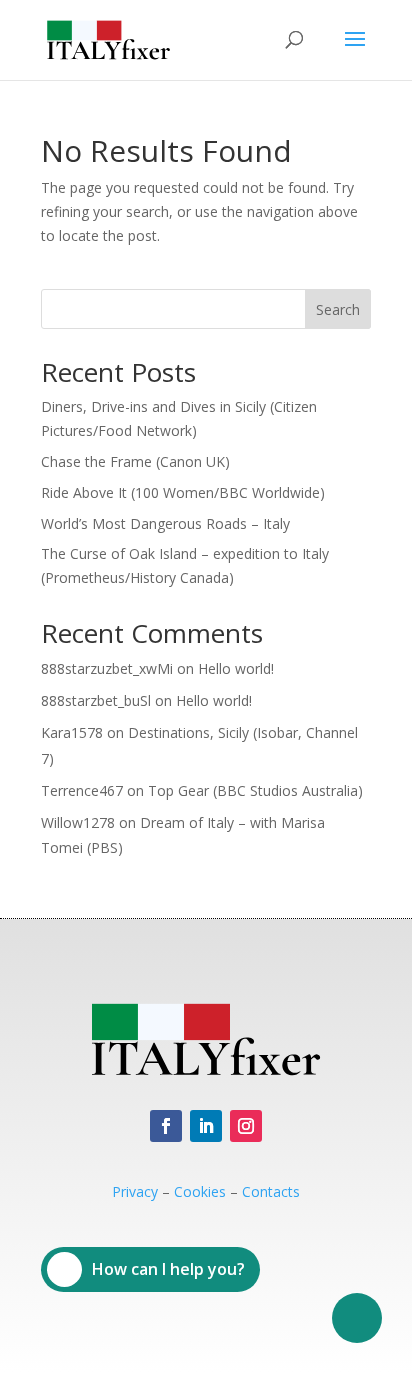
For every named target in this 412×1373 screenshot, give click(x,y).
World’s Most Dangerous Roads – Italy (165, 523)
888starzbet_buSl (96, 700)
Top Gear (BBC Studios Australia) (255, 790)
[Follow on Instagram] (246, 1126)
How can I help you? (168, 1269)
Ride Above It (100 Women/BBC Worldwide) (183, 492)
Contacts (271, 1191)
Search (338, 309)
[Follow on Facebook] (166, 1126)
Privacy (135, 1191)
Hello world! (236, 668)
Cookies (200, 1191)
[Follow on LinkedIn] (206, 1126)
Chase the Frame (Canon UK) (135, 461)
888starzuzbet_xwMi (107, 668)
